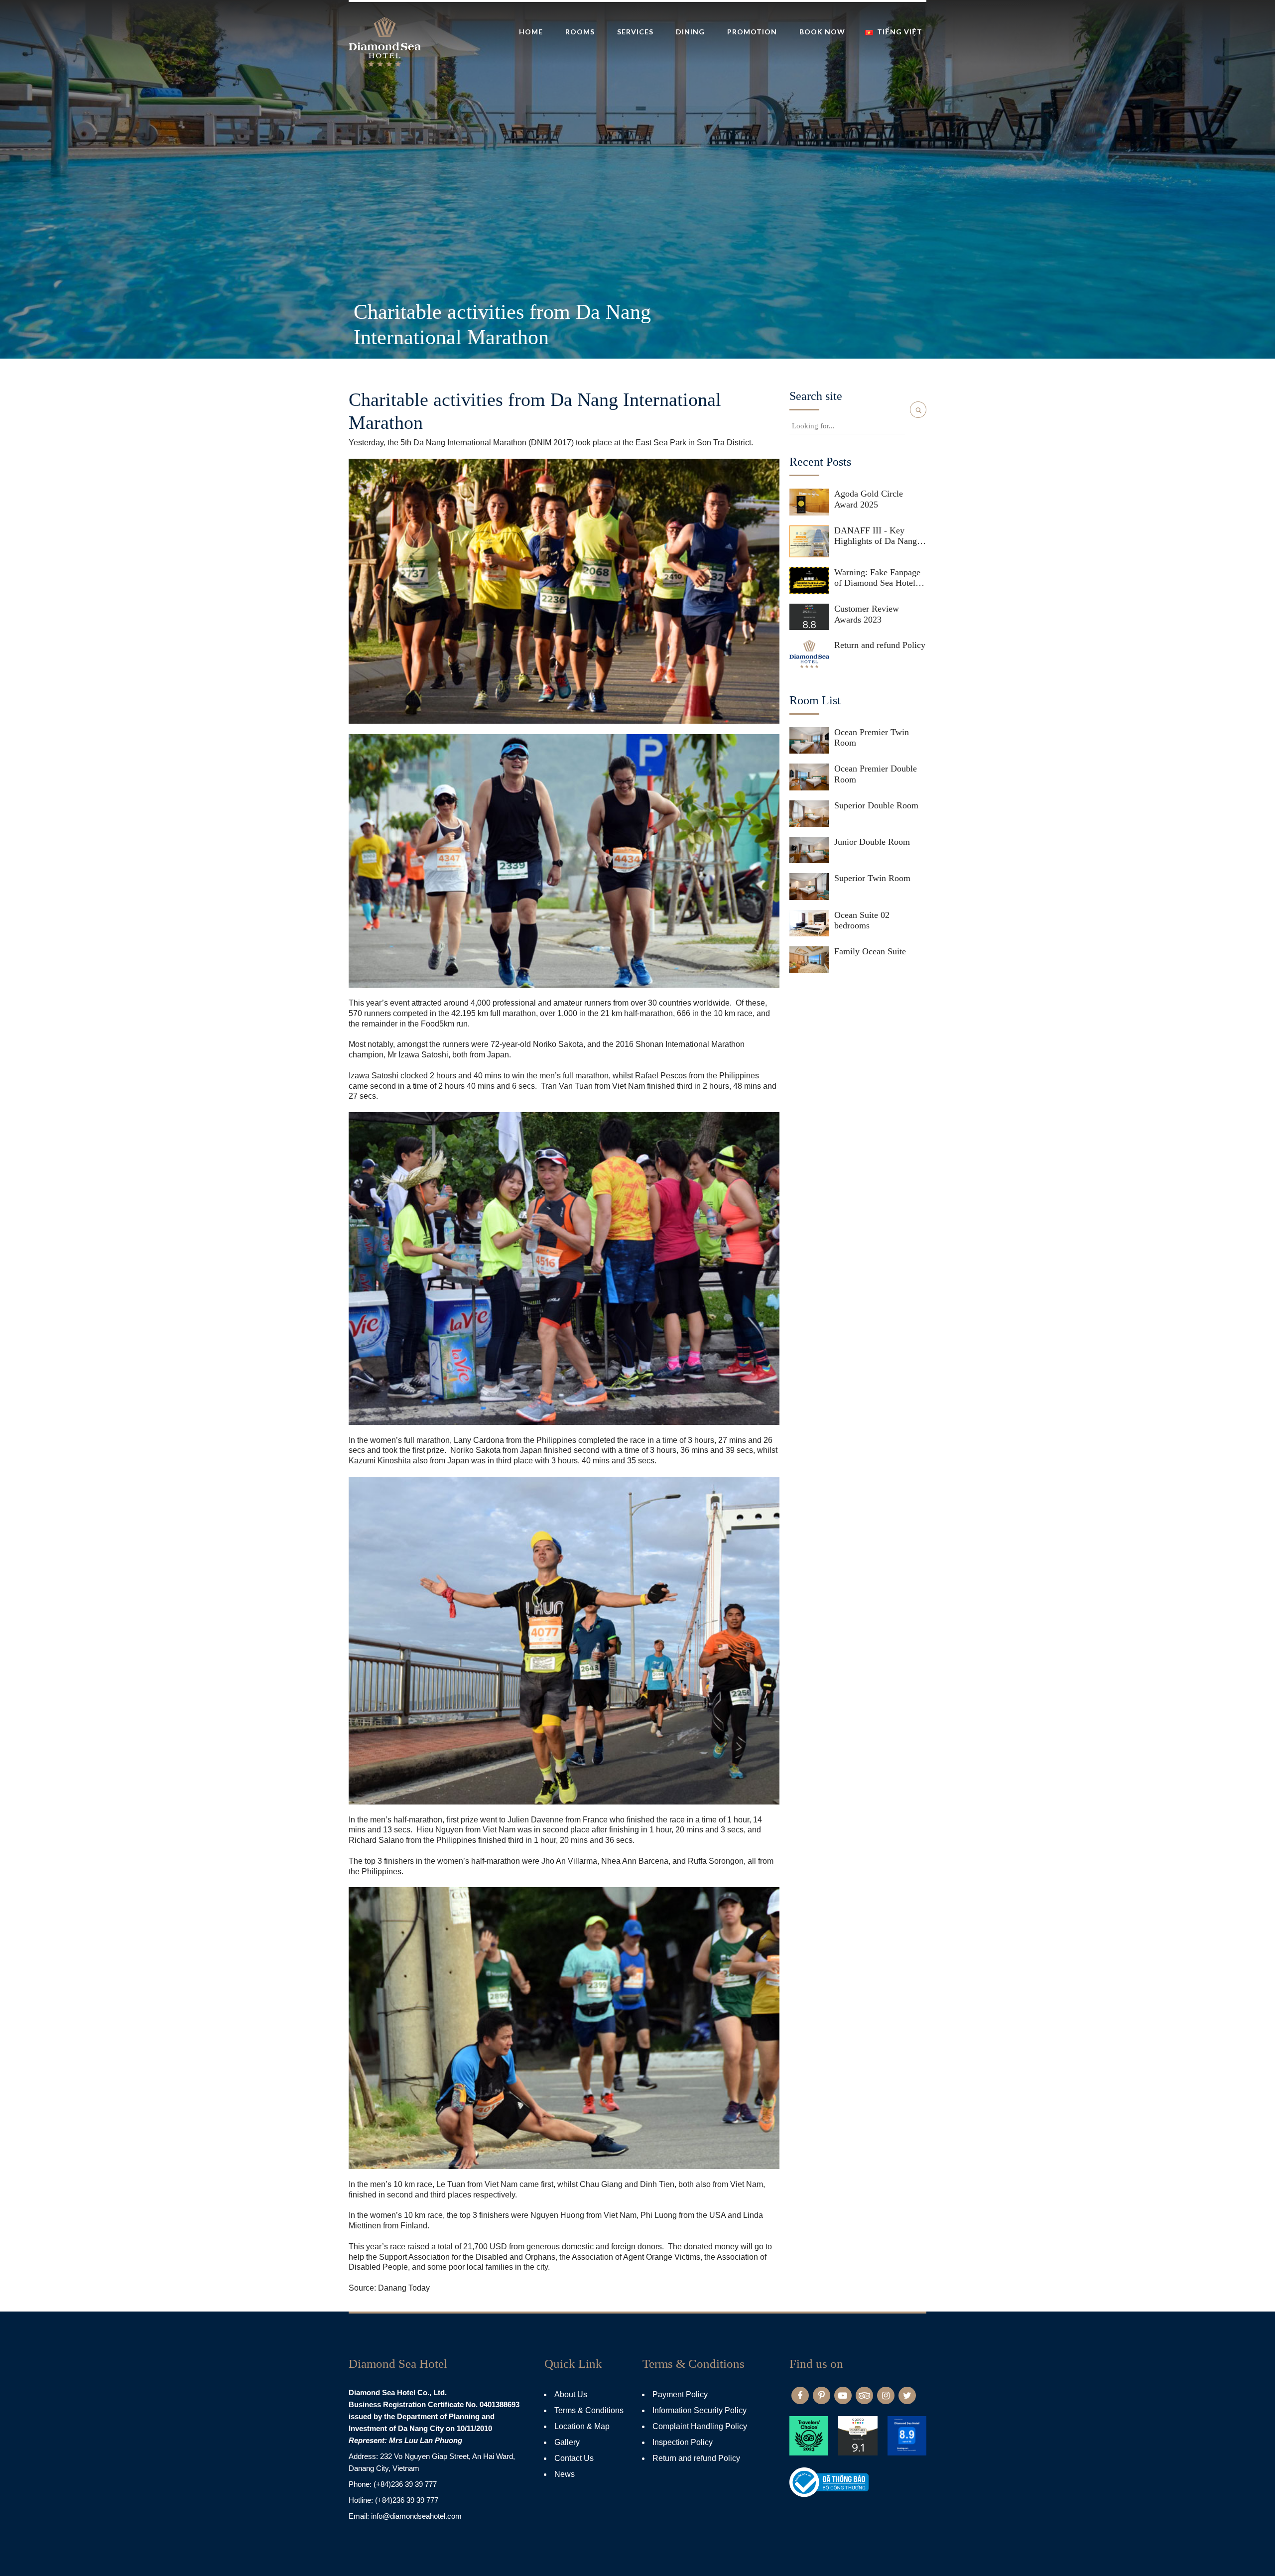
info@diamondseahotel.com (416, 2516)
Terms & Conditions (589, 2410)
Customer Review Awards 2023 (867, 614)
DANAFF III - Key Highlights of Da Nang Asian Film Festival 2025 (880, 536)
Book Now (822, 32)
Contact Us (574, 2458)
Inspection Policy (683, 2442)
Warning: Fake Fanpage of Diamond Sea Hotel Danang (877, 578)
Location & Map (582, 2426)
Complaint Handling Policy (700, 2426)
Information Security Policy (700, 2410)
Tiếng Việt (900, 32)
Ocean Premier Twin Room (872, 738)
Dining (690, 32)
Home (531, 32)
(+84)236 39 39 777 (405, 2484)
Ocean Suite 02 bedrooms (862, 920)
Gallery (567, 2442)
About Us (571, 2394)
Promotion (752, 32)
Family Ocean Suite (870, 951)
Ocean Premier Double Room (876, 774)
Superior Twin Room (872, 878)
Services (635, 32)
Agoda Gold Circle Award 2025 (869, 499)
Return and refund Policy (880, 645)
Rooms (580, 32)
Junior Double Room (872, 842)
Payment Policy (680, 2394)
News (565, 2474)
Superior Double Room (876, 805)
